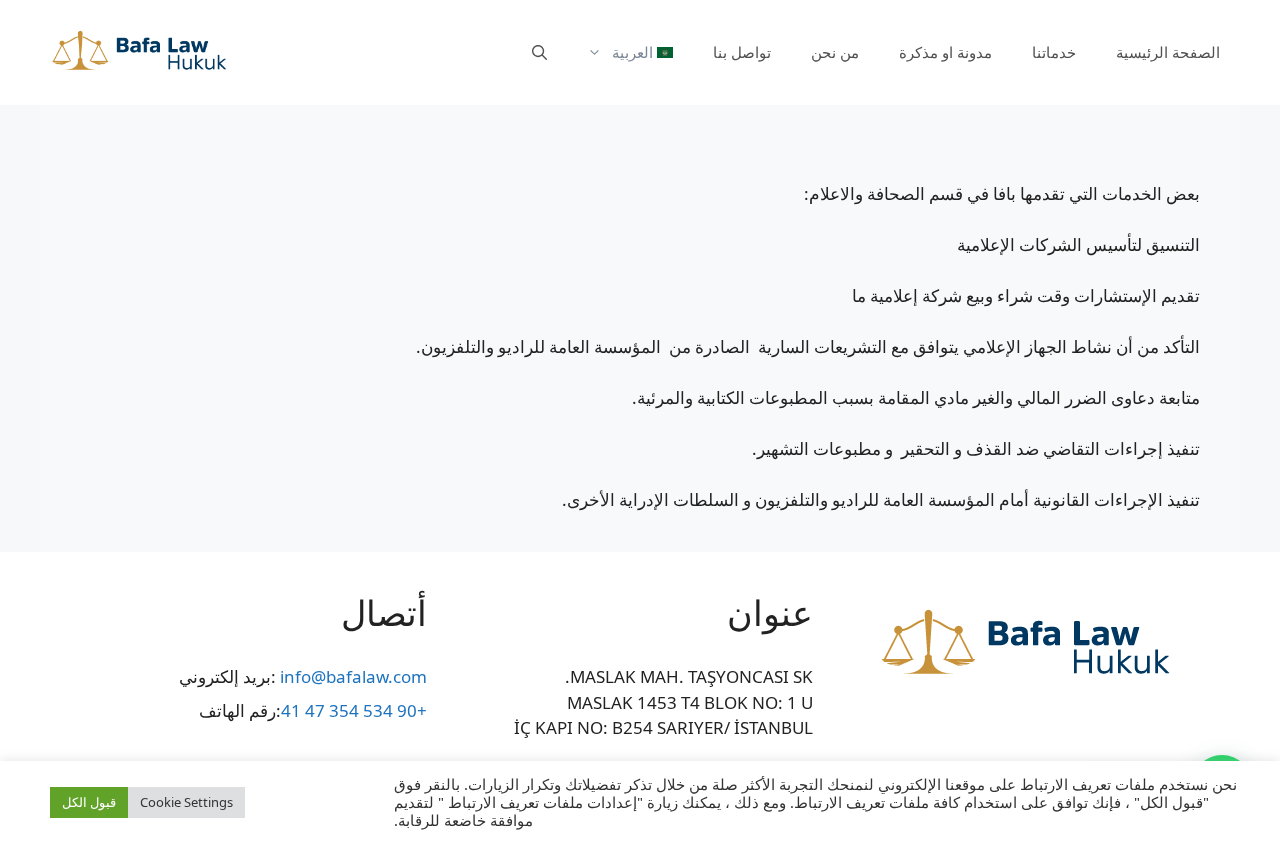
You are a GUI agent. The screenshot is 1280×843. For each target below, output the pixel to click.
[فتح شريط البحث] (539, 52)
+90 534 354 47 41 (354, 710)
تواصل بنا (742, 52)
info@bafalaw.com (353, 676)
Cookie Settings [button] (186, 802)
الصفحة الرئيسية (1168, 52)
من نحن (835, 52)
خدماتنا (1054, 52)
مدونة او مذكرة (945, 52)
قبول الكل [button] (89, 802)
